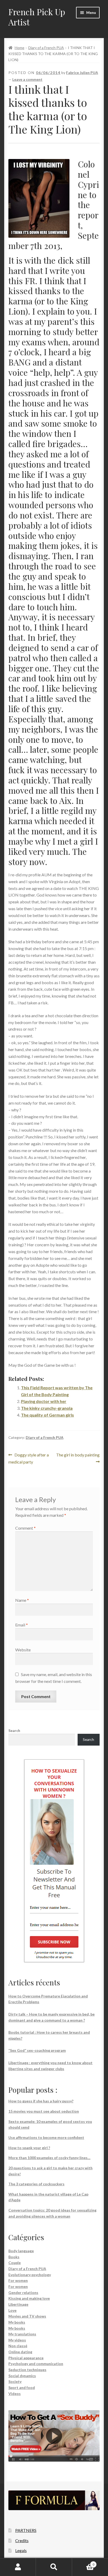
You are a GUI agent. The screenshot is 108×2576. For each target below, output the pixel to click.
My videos (17, 2340)
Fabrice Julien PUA (82, 73)
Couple (15, 2263)
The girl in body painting (78, 1458)
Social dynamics (22, 2376)
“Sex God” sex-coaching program (37, 2050)
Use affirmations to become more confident (46, 2137)
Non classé (18, 2346)
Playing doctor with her (44, 1401)
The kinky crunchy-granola (47, 1408)
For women (18, 2280)
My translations (22, 2334)
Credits (22, 2540)
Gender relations (23, 2293)
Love (12, 2310)
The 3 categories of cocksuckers (36, 2184)
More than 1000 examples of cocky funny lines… (49, 2158)
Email (21, 1625)
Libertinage (18, 2304)
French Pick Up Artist (37, 17)
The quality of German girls (47, 1415)
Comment (25, 1528)
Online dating (20, 2352)
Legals (21, 2550)
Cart (83, 2563)
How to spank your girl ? (29, 2148)
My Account (18, 2567)
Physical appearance (26, 2358)
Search (14, 1730)
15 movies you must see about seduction (44, 2111)
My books (17, 2322)
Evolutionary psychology (30, 2275)
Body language (21, 2251)
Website (23, 1650)
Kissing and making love (29, 2298)
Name (22, 1600)
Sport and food (22, 2387)
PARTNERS (26, 2530)
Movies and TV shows (27, 2316)
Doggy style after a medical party (29, 1458)
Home (20, 48)
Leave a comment (27, 79)
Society (15, 2381)
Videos (15, 2394)
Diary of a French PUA (46, 48)
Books (14, 2257)
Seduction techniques (27, 2370)
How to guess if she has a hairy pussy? (41, 2101)
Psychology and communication (36, 2364)
